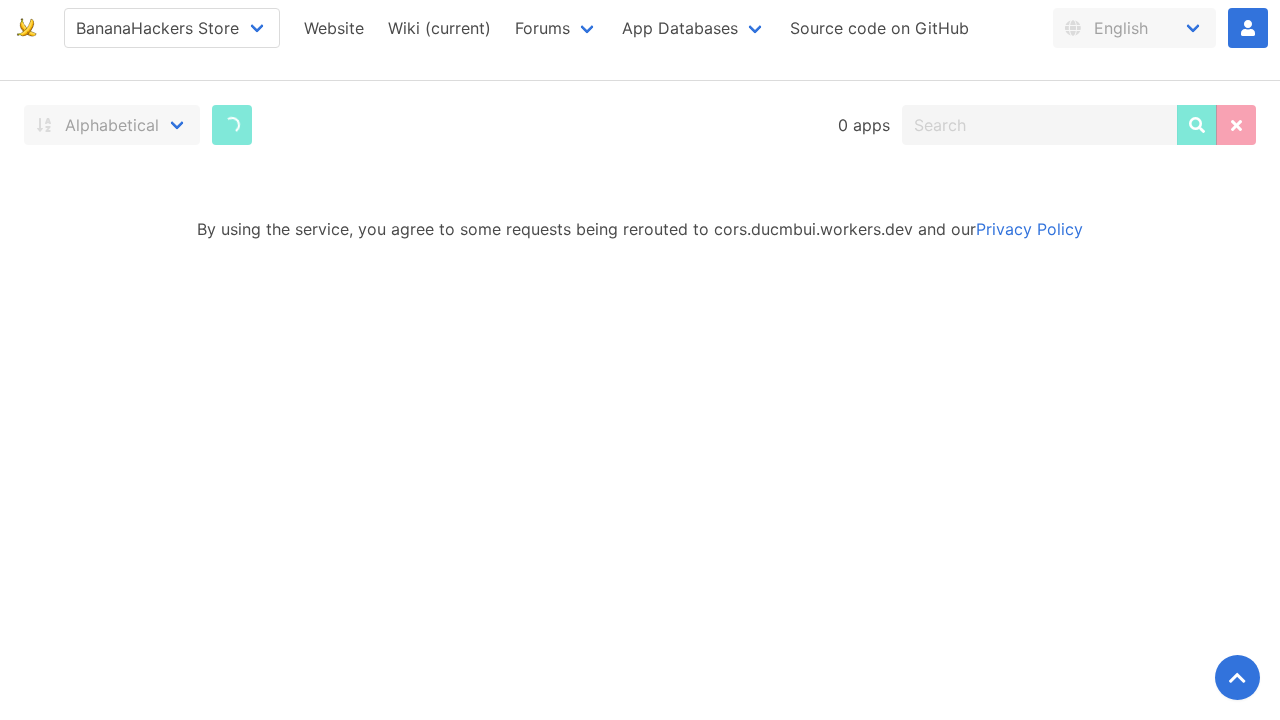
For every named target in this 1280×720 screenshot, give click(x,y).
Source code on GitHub (879, 28)
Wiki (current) (439, 28)
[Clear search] (1236, 125)
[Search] (1197, 125)
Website (334, 28)
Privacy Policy (1029, 229)
